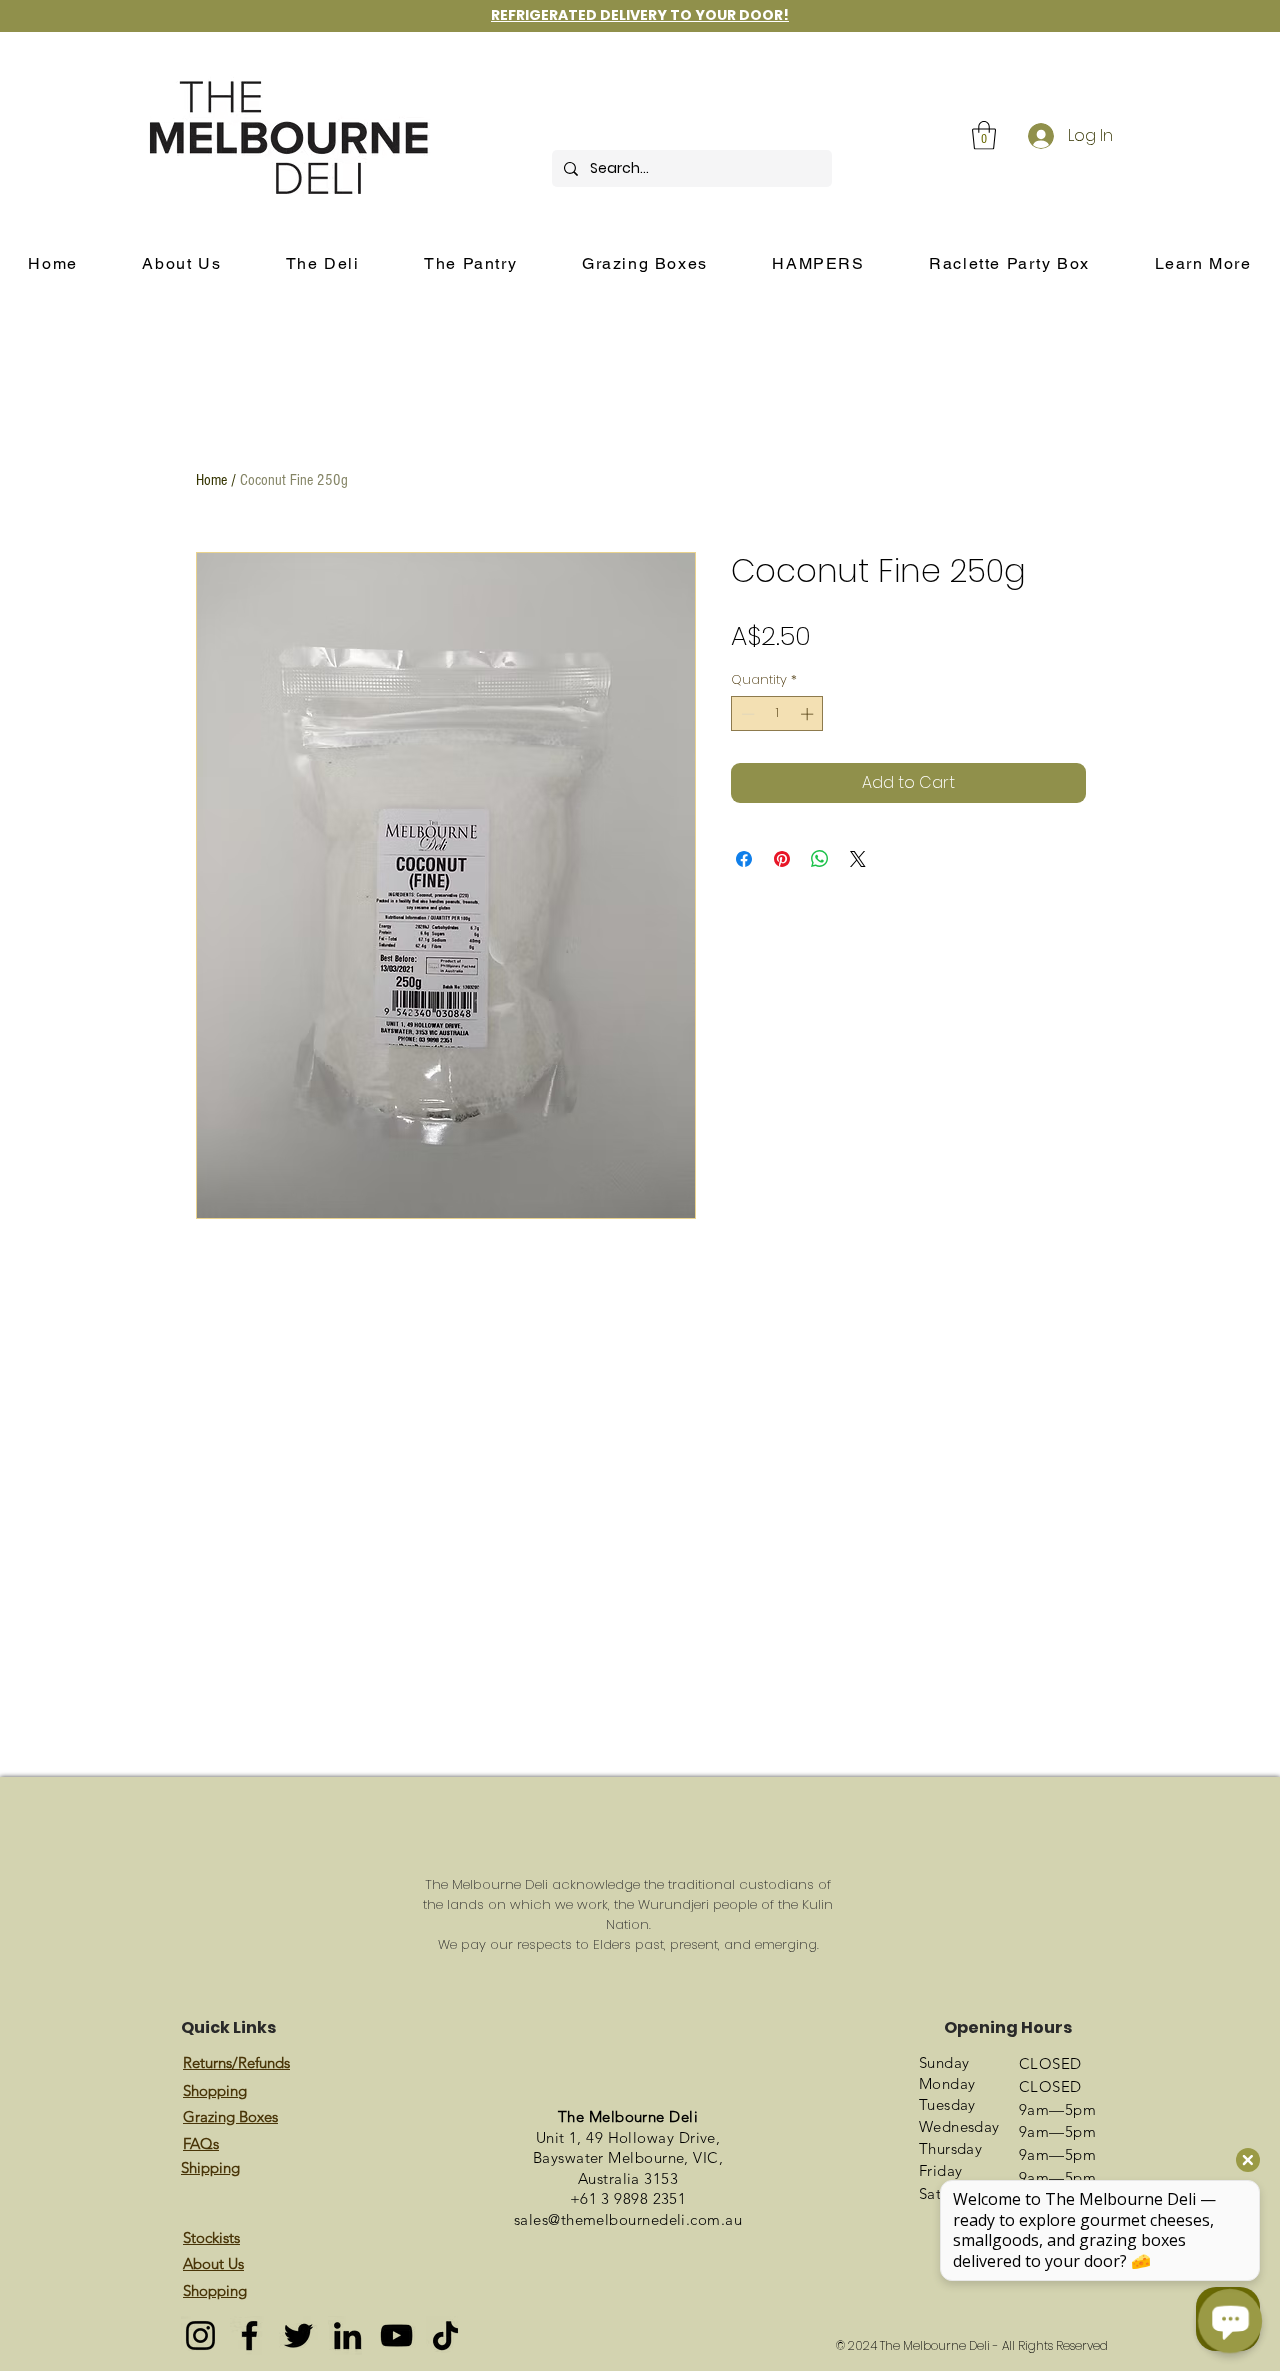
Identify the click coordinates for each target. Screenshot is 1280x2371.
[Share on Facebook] (744, 859)
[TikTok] (445, 2335)
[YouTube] (396, 2335)
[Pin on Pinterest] (782, 859)
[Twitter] (298, 2335)
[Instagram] (200, 2335)
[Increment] (809, 714)
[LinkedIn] (347, 2335)
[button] (984, 135)
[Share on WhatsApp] (820, 859)
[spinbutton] (777, 714)
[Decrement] (746, 714)
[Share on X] (858, 859)
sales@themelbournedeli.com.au (628, 2219)
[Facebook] (249, 2335)
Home (211, 480)
